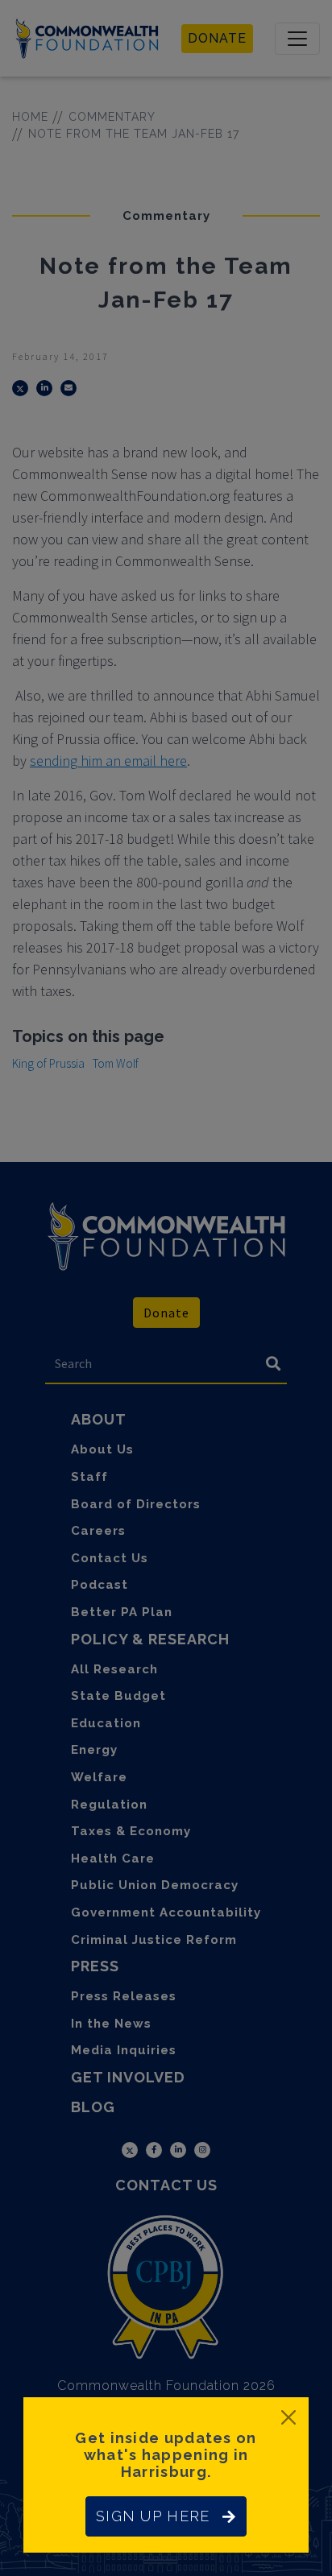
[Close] (288, 2417)
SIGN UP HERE (153, 2516)
